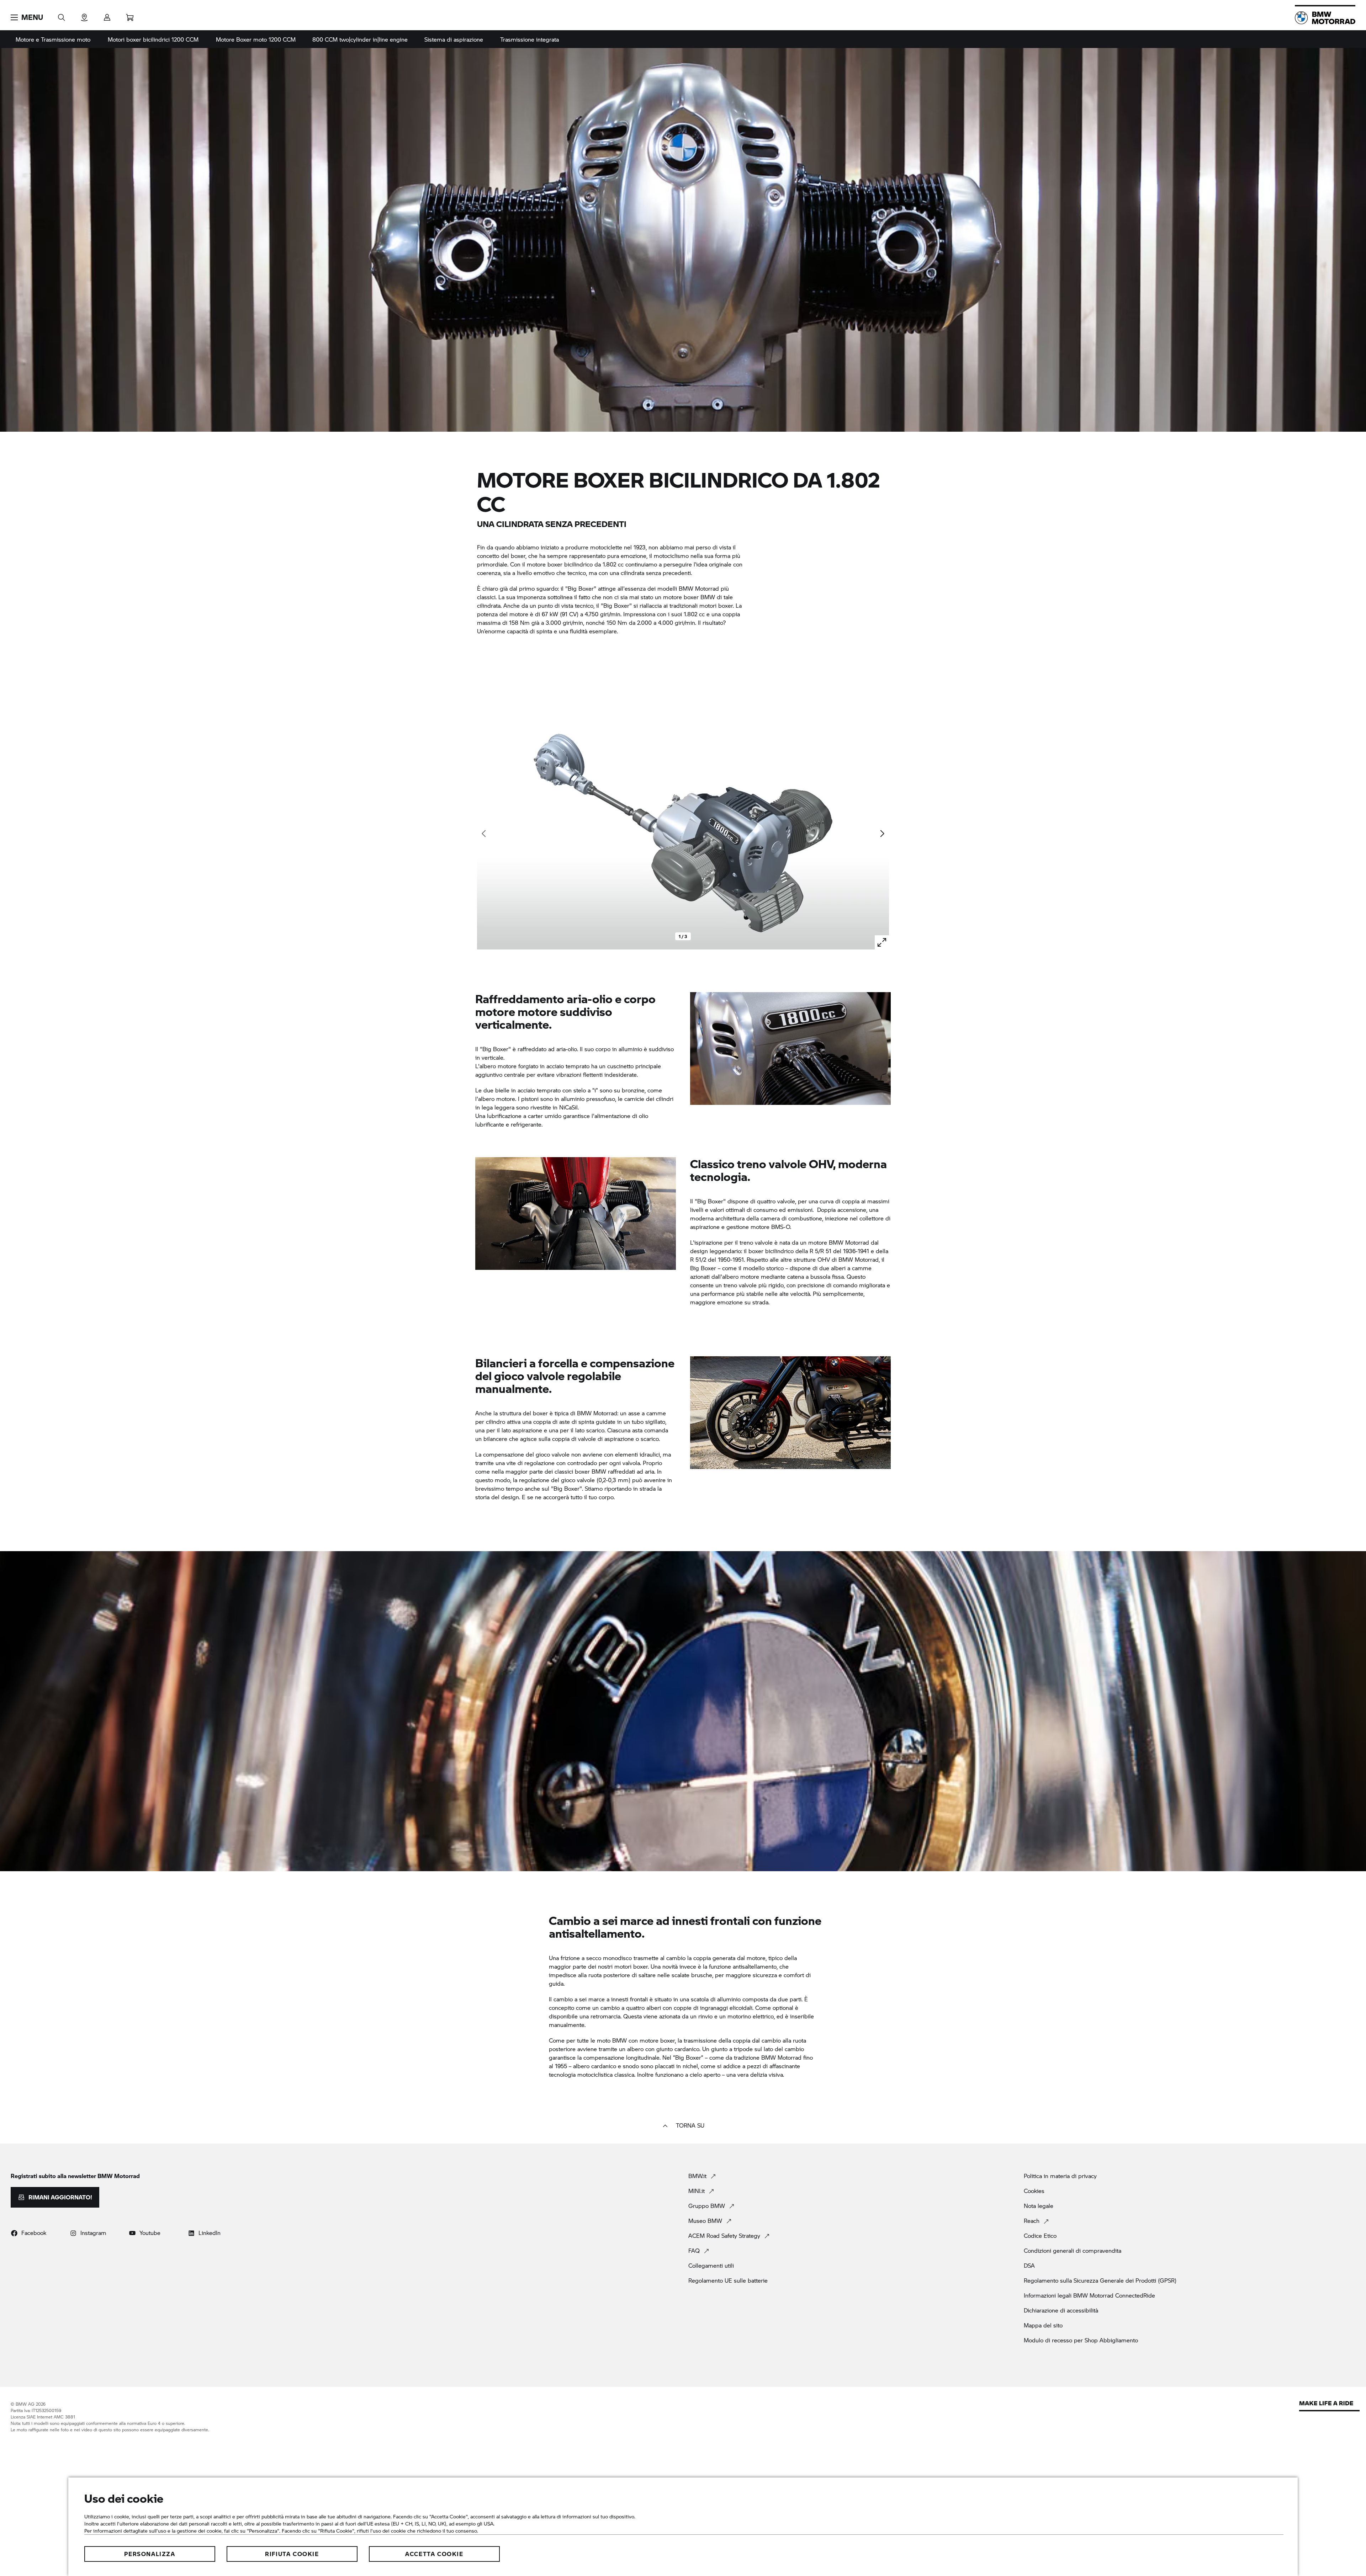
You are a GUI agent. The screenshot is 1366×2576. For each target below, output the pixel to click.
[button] (27, 17)
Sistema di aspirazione (454, 39)
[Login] (107, 15)
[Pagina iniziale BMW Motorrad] (1325, 18)
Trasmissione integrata (530, 39)
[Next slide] (882, 834)
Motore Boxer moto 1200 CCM (256, 39)
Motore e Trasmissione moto (53, 39)
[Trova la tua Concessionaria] (84, 15)
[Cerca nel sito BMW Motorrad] (62, 15)
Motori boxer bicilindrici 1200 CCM (153, 39)
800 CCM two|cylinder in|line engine (360, 39)
